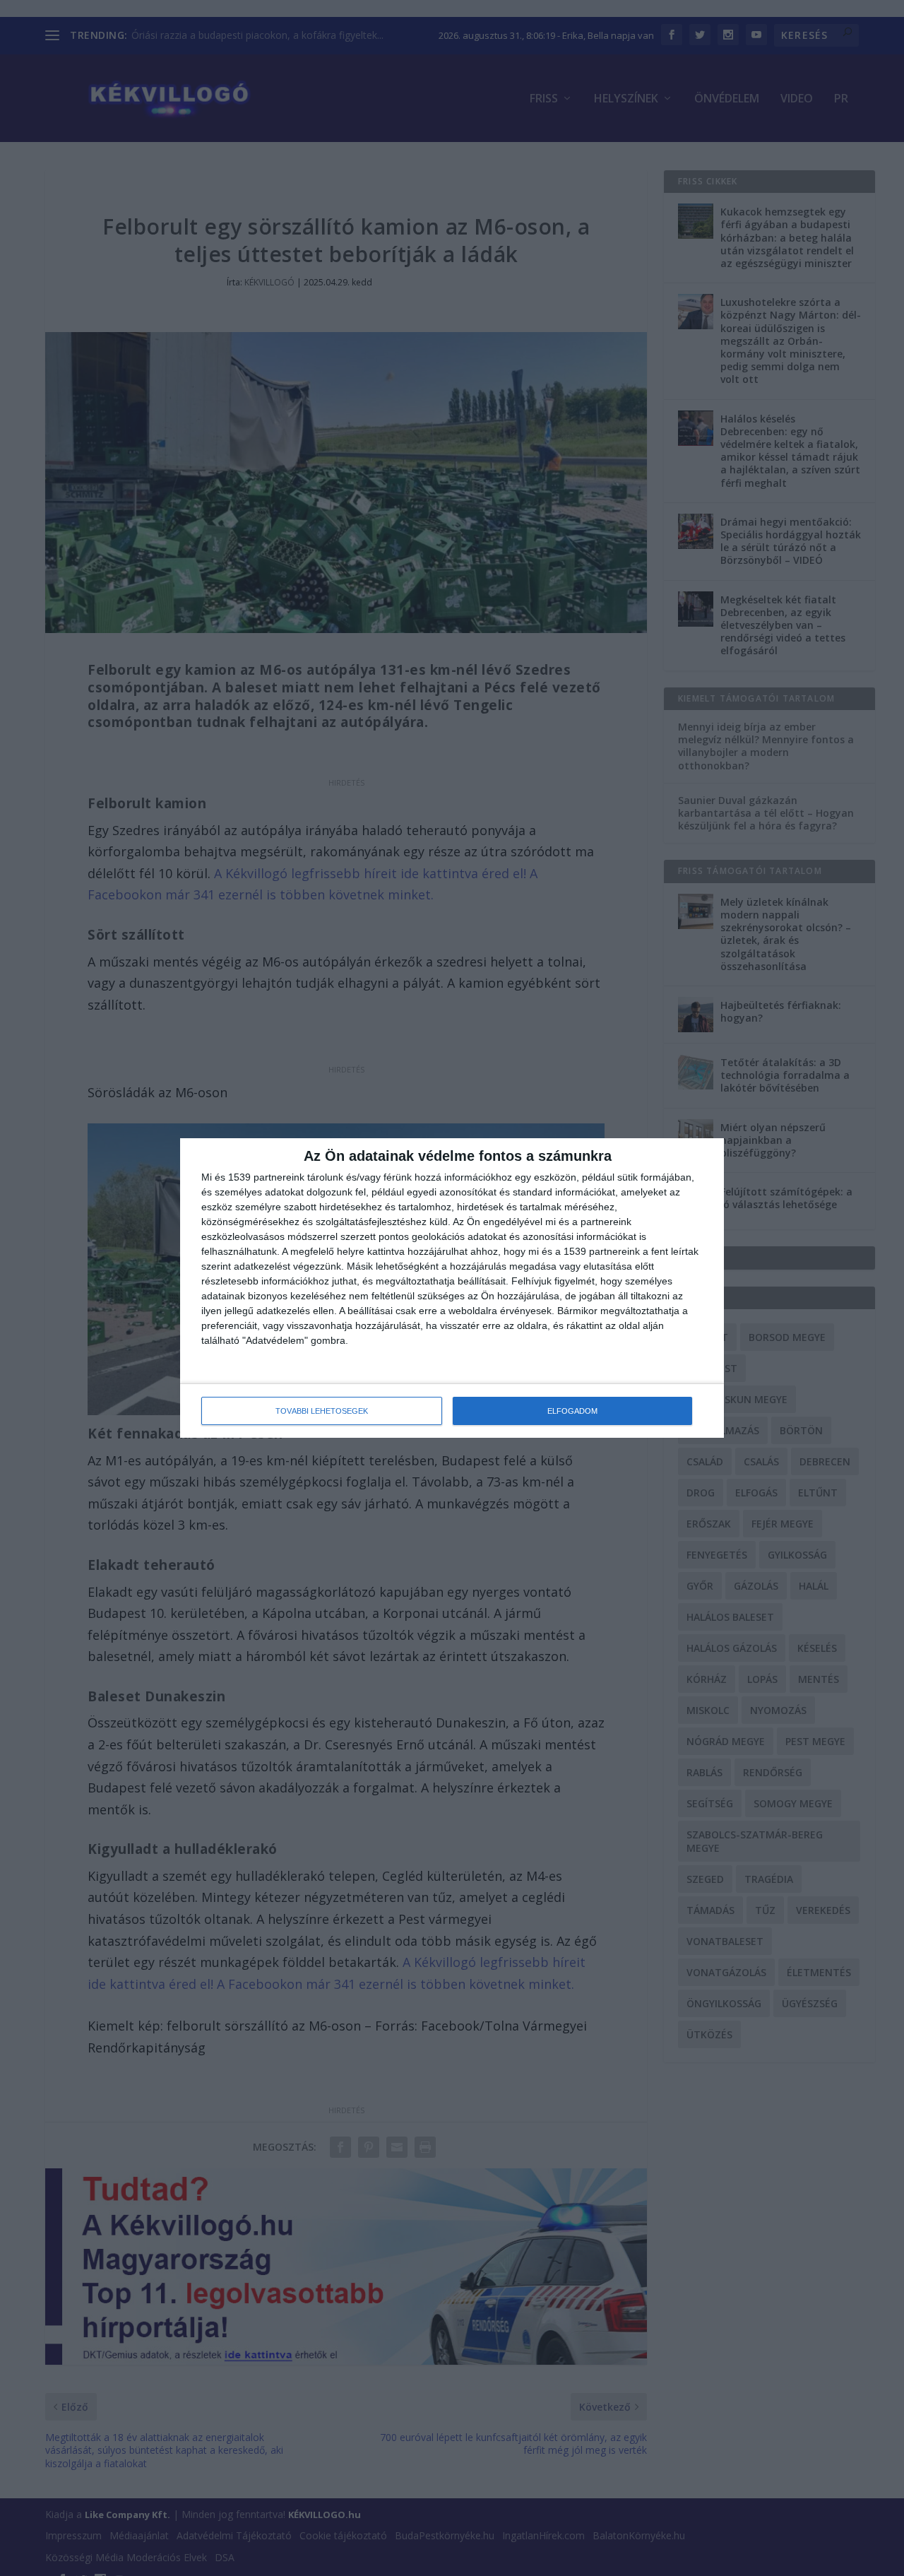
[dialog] (452, 1288)
